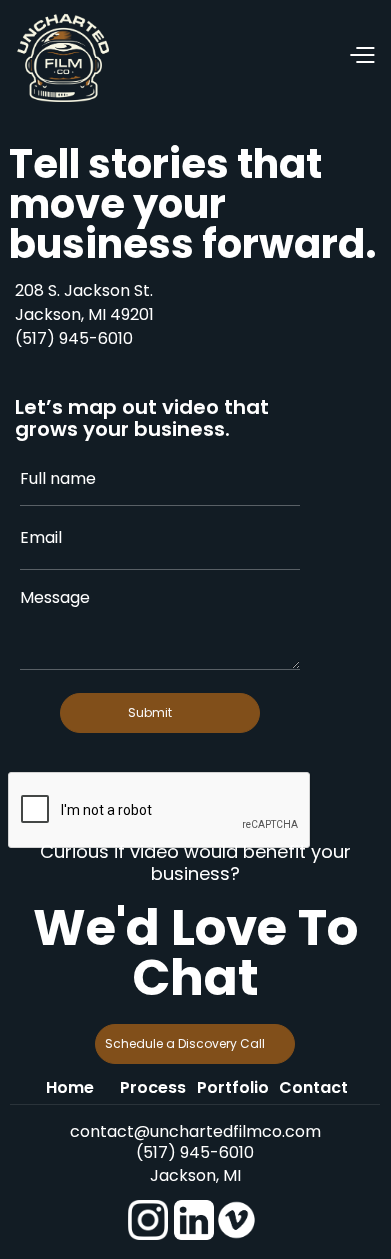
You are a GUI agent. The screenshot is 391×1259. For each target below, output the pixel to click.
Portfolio (233, 1087)
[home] (63, 57)
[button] (243, 57)
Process (153, 1087)
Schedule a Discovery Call (185, 1043)
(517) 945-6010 (74, 338)
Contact (313, 1087)
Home (70, 1087)
